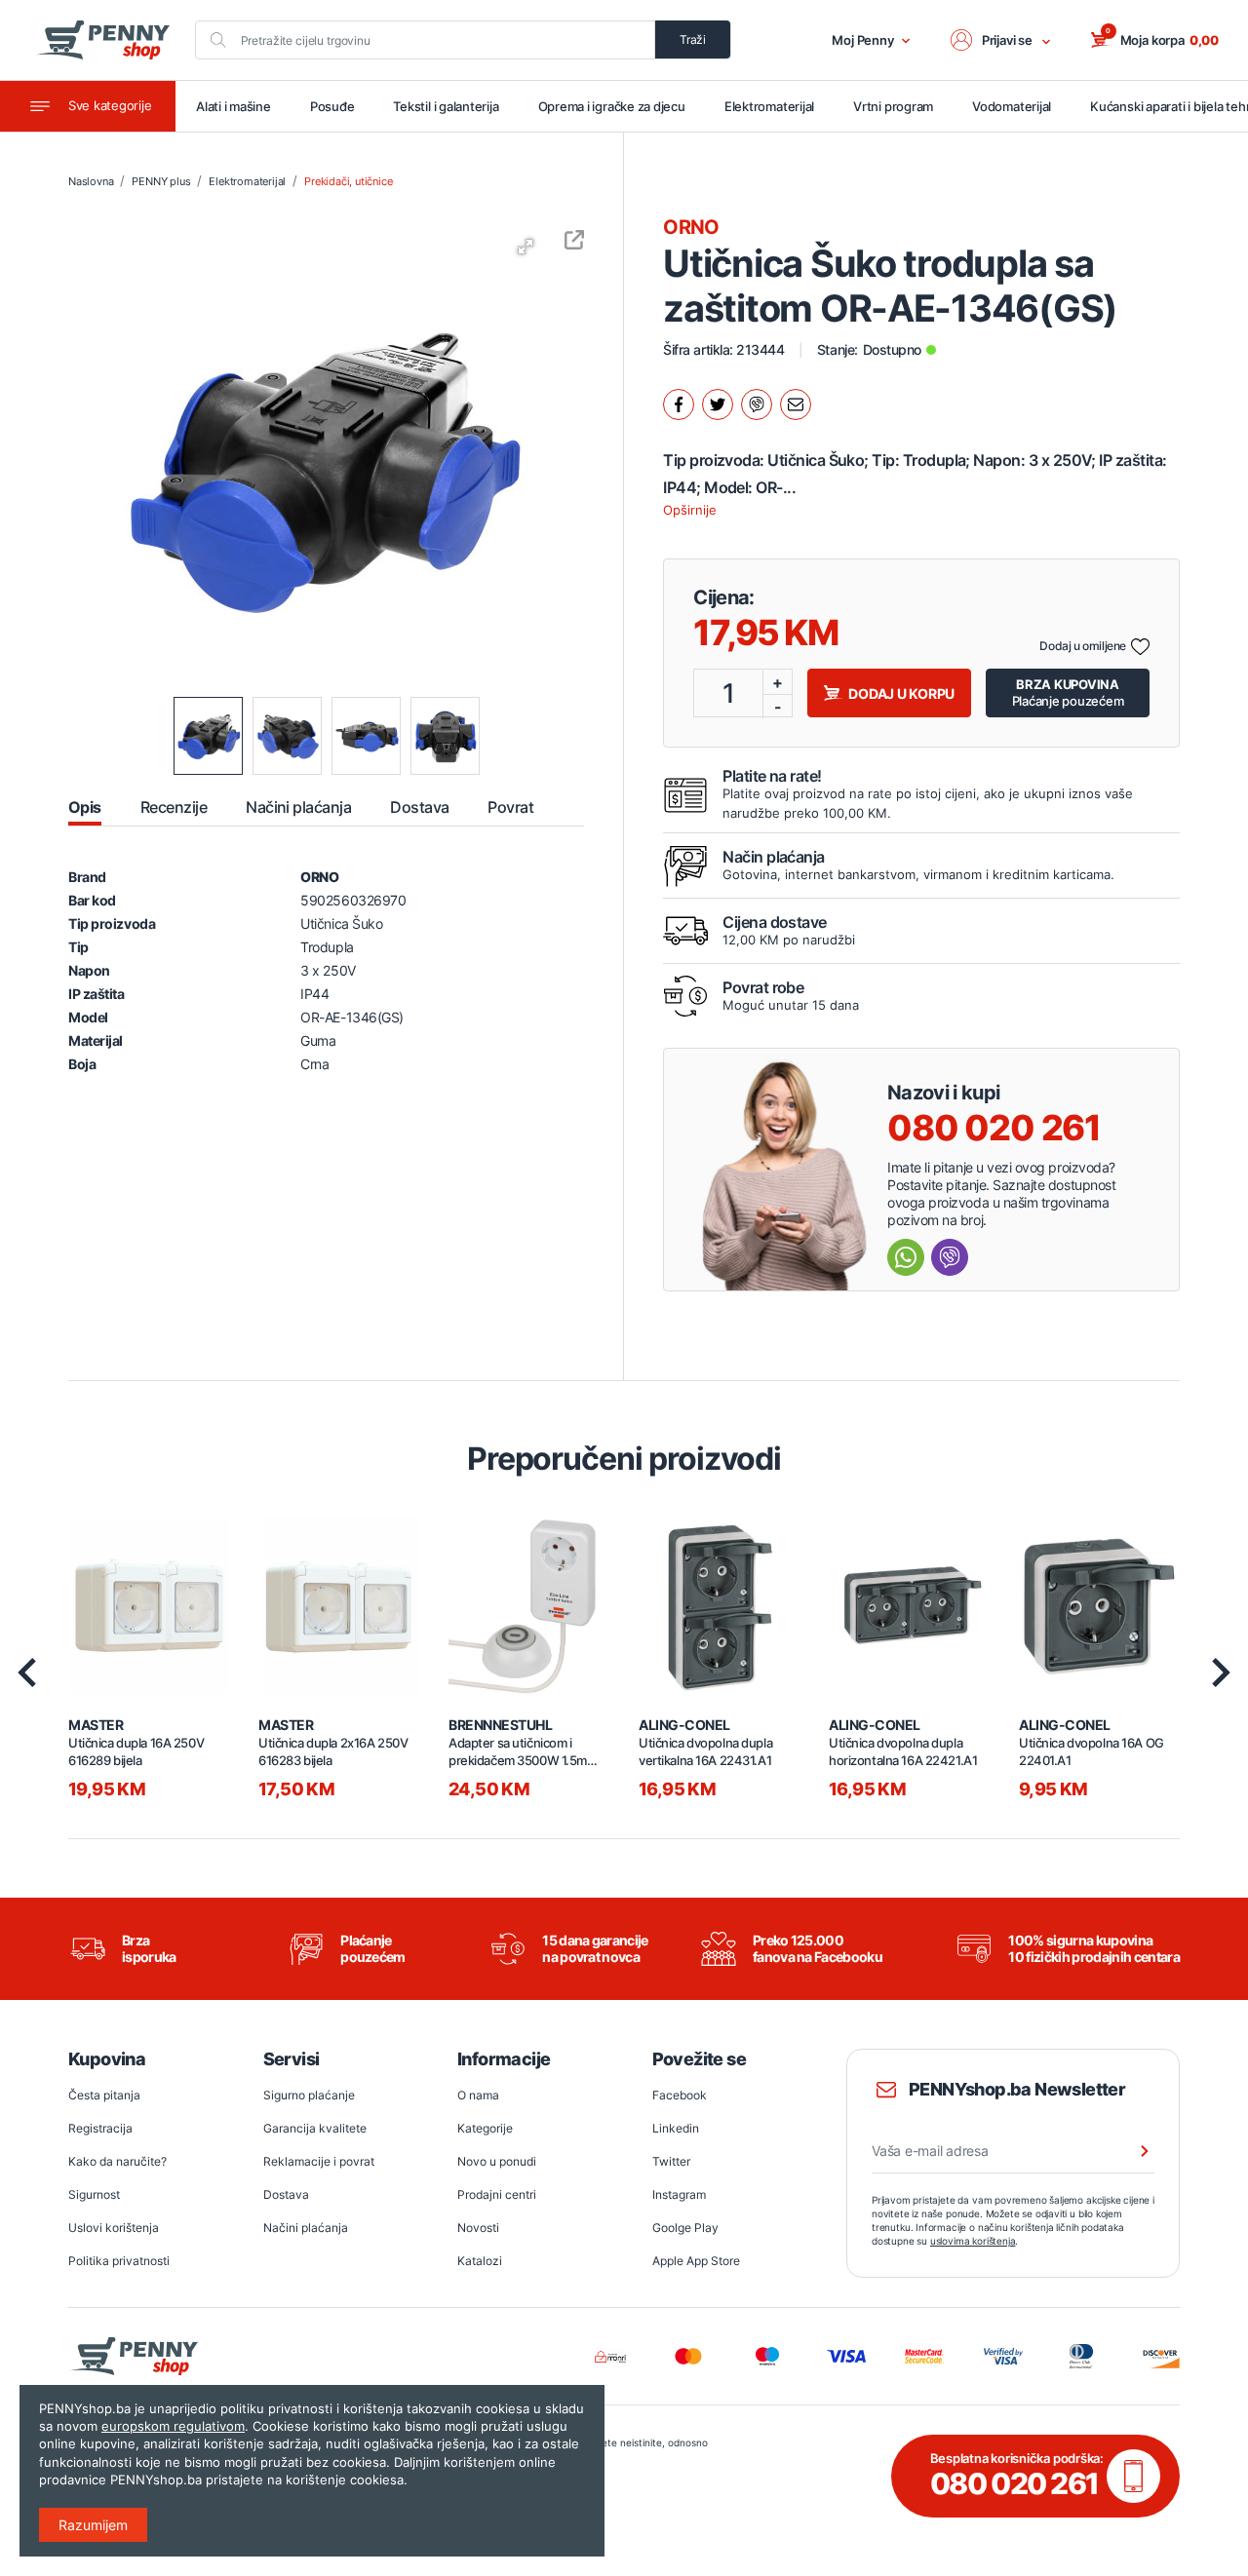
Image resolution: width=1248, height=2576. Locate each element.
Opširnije (690, 510)
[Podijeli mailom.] (796, 404)
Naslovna (91, 181)
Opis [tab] (85, 807)
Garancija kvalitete (315, 2128)
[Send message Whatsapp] (906, 1257)
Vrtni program (893, 106)
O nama (478, 2095)
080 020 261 (994, 1128)
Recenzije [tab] (174, 807)
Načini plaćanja (306, 2228)
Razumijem (93, 2525)
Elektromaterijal (769, 106)
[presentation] (27, 1672)
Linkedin (676, 2128)
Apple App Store (696, 2261)
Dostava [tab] (419, 807)
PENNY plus (161, 181)
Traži (693, 39)
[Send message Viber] (950, 1257)
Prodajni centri (497, 2194)
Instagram (679, 2194)
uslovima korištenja (973, 2241)
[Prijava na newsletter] (1132, 2151)
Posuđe (332, 106)
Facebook (680, 2095)
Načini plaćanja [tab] (298, 807)
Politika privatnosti (119, 2261)
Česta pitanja (104, 2095)
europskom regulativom (173, 2426)
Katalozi (480, 2261)
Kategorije (485, 2128)
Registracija (100, 2128)
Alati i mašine (234, 106)
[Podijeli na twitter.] (718, 404)
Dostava (286, 2194)
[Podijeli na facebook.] (679, 404)
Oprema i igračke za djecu (612, 106)
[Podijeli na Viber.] (757, 404)
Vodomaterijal (1012, 106)
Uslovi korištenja (114, 2228)
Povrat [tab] (510, 807)
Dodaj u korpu (901, 693)
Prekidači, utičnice (348, 181)
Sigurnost (94, 2194)
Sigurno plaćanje (309, 2095)
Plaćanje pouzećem (1068, 692)
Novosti (478, 2228)
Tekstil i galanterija (446, 106)
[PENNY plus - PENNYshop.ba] (102, 40)
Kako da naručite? (117, 2161)
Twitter (671, 2161)
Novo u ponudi (497, 2161)
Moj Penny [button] (863, 40)
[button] (1001, 40)
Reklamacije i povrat (319, 2161)
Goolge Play (685, 2228)
